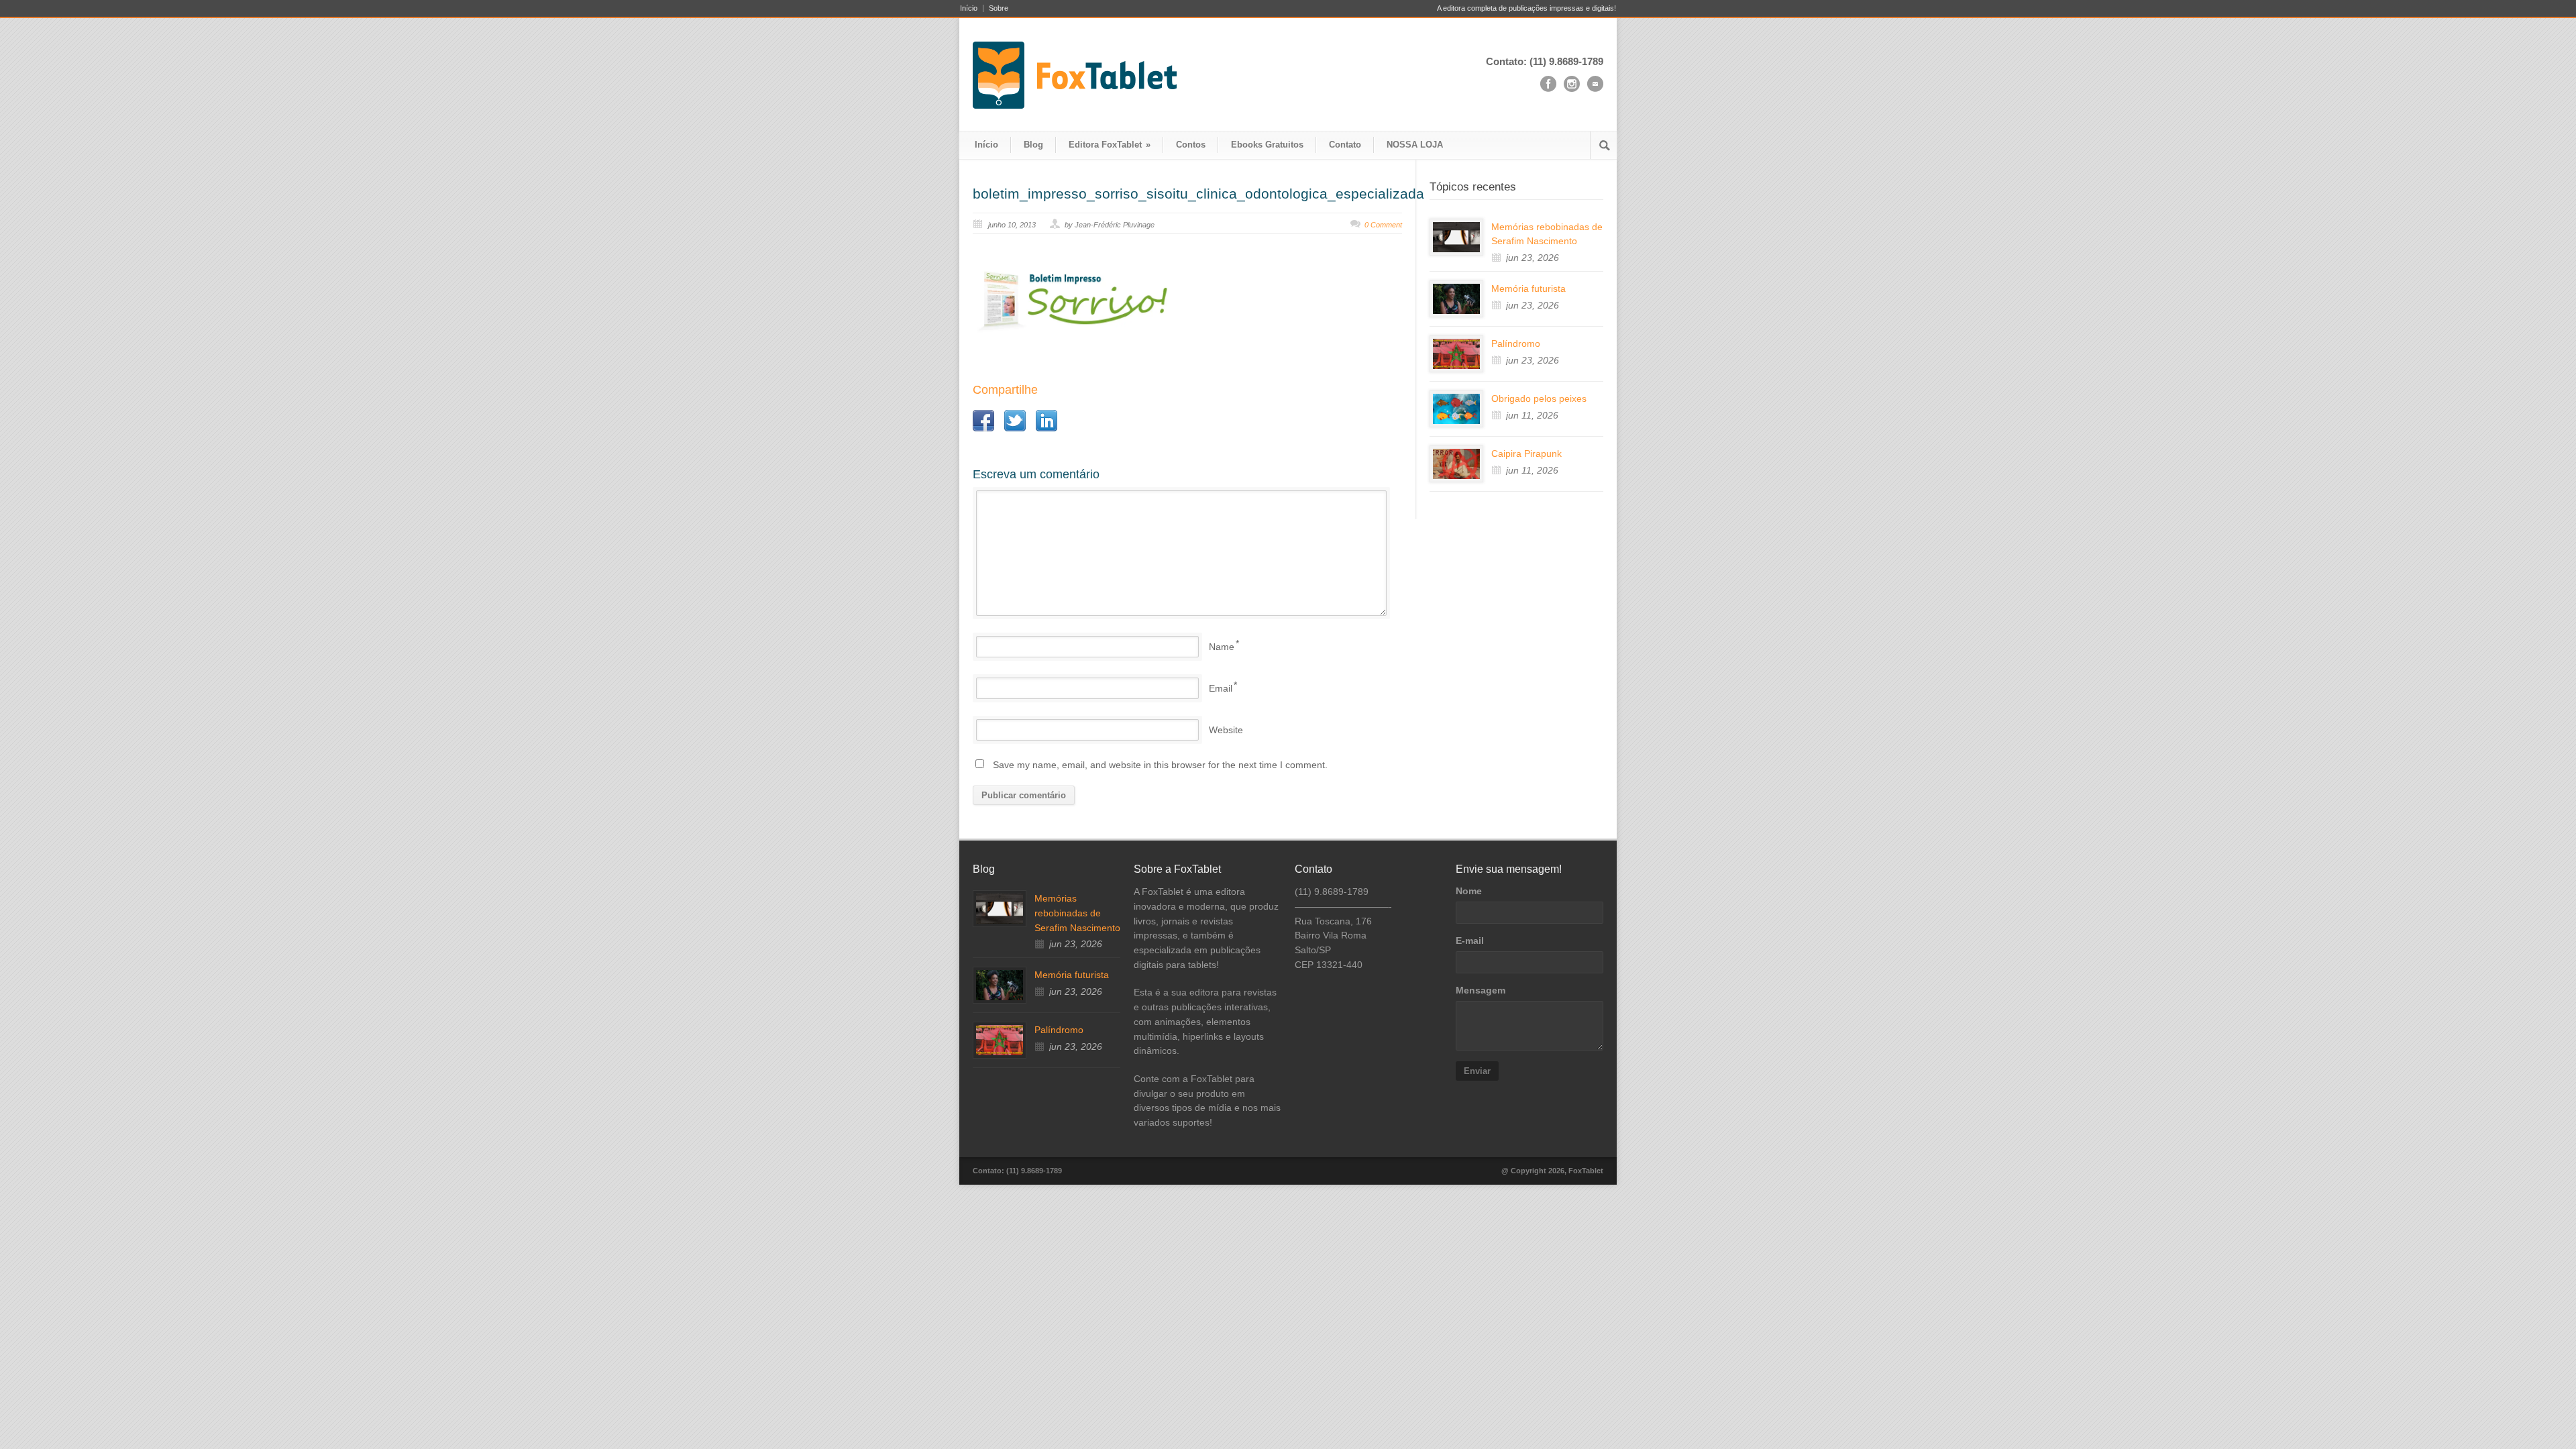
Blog (1033, 145)
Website (1226, 730)
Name (1222, 647)
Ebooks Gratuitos (1267, 145)
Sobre (999, 8)
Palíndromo (1516, 343)
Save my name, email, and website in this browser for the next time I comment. (1160, 765)
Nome (1469, 891)
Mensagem (1481, 990)
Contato (1345, 145)
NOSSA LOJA (1415, 145)
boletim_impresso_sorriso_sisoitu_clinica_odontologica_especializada (1198, 194)
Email (1221, 688)
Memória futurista (1528, 288)
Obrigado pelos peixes (1539, 398)
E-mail (1470, 941)
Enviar (1477, 1071)
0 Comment (1383, 225)
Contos (1191, 145)
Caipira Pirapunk (1526, 453)
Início (969, 8)
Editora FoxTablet (1110, 145)
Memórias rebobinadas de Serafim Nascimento (1077, 913)
